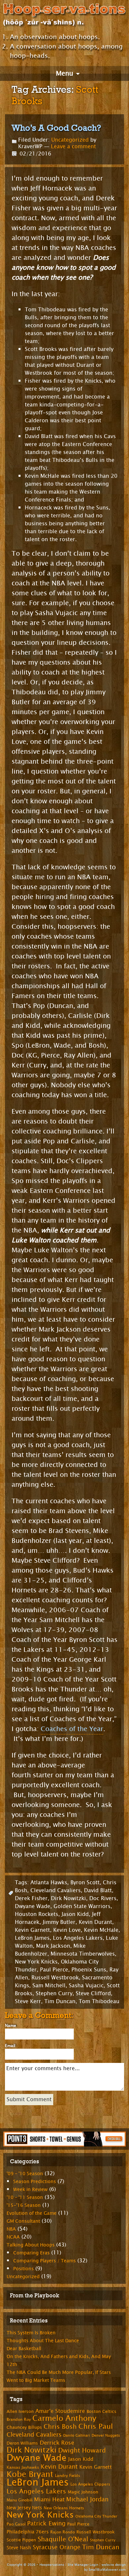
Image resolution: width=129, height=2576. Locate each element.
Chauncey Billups (24, 2427)
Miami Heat (49, 2500)
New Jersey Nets (24, 2508)
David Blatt (98, 1890)
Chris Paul (96, 2426)
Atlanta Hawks (49, 1882)
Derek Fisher (31, 1898)
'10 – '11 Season (25, 2197)
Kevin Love (67, 1930)
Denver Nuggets (106, 2436)
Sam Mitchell (49, 1985)
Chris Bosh (60, 2427)
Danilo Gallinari (77, 2436)
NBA (11, 2229)
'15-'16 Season (24, 2205)
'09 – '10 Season (25, 2174)
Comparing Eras (31, 2253)
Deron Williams (22, 2443)
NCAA (13, 2237)
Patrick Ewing (46, 2524)
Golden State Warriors (82, 1906)
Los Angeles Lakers (78, 1938)
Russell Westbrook (55, 1978)
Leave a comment (73, 146)
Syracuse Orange (57, 2547)
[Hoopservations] (64, 16)
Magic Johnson (83, 2492)
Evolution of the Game (32, 2213)
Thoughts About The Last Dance (43, 2341)
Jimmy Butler (59, 1922)
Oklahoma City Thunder (96, 2516)
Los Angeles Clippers (90, 2484)
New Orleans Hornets (64, 2508)
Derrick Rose (57, 2443)
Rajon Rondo (63, 2532)
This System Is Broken (31, 2333)
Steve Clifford (93, 1993)
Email (10, 2046)
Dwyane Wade (33, 1906)
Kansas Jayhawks (23, 2467)
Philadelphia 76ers (28, 2532)
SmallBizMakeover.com (107, 2570)
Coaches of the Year (72, 1729)
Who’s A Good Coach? (56, 128)
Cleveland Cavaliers (56, 1890)
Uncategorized (70, 140)
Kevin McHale (101, 1930)
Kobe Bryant (30, 2474)
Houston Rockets (37, 1914)
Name (11, 2026)
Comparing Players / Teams (44, 2261)
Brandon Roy (19, 2419)
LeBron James (32, 1938)
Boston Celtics (102, 2412)
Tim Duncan (60, 2001)
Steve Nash (19, 2548)
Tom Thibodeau (99, 2001)
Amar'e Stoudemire (60, 2411)
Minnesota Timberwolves (83, 1954)
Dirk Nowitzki (68, 1898)
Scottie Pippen (21, 2540)
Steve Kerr (28, 2001)
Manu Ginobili (20, 2500)
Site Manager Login (83, 2565)
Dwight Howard (82, 2450)
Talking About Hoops (31, 2245)
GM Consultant (23, 2221)
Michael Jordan (87, 2499)
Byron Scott (85, 1882)
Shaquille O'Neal (63, 2539)
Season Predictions (35, 2182)
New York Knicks (36, 1962)
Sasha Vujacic (86, 1985)
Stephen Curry (54, 1993)
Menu (64, 73)
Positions (23, 2269)
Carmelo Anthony (64, 2418)
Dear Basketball (24, 2349)
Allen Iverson (20, 2412)
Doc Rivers (103, 1898)
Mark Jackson (53, 1946)
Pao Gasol (16, 2524)
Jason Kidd (75, 1914)
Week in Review (30, 2190)
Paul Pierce (54, 1970)
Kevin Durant (95, 1922)
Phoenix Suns (89, 1970)
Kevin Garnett (32, 1930)
